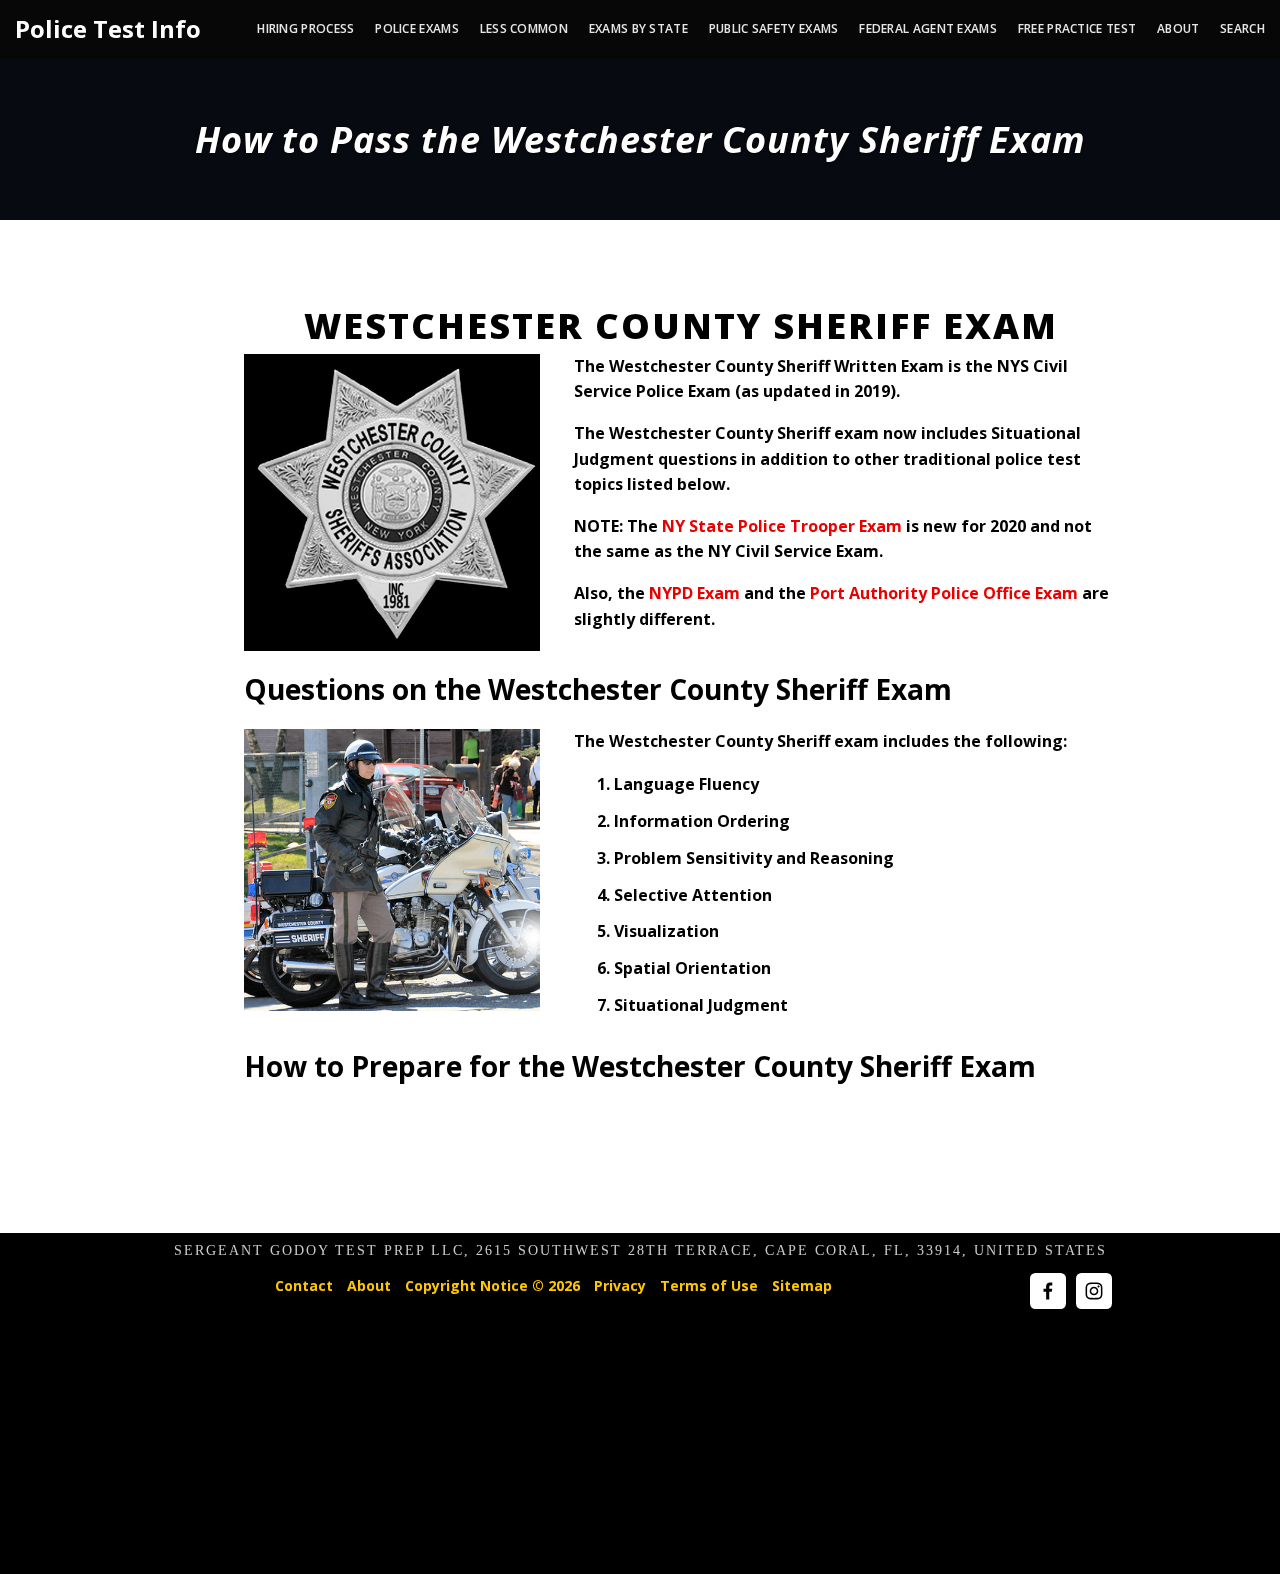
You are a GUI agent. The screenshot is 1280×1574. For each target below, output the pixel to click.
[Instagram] (1094, 1291)
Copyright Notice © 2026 (492, 1285)
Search (1242, 28)
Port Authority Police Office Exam (944, 593)
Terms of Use (709, 1285)
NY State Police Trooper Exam (782, 526)
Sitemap (802, 1285)
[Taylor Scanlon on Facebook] (1048, 1291)
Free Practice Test (1077, 28)
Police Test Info (108, 28)
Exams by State (638, 28)
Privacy (620, 1285)
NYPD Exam (694, 593)
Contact (304, 1285)
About (369, 1285)
